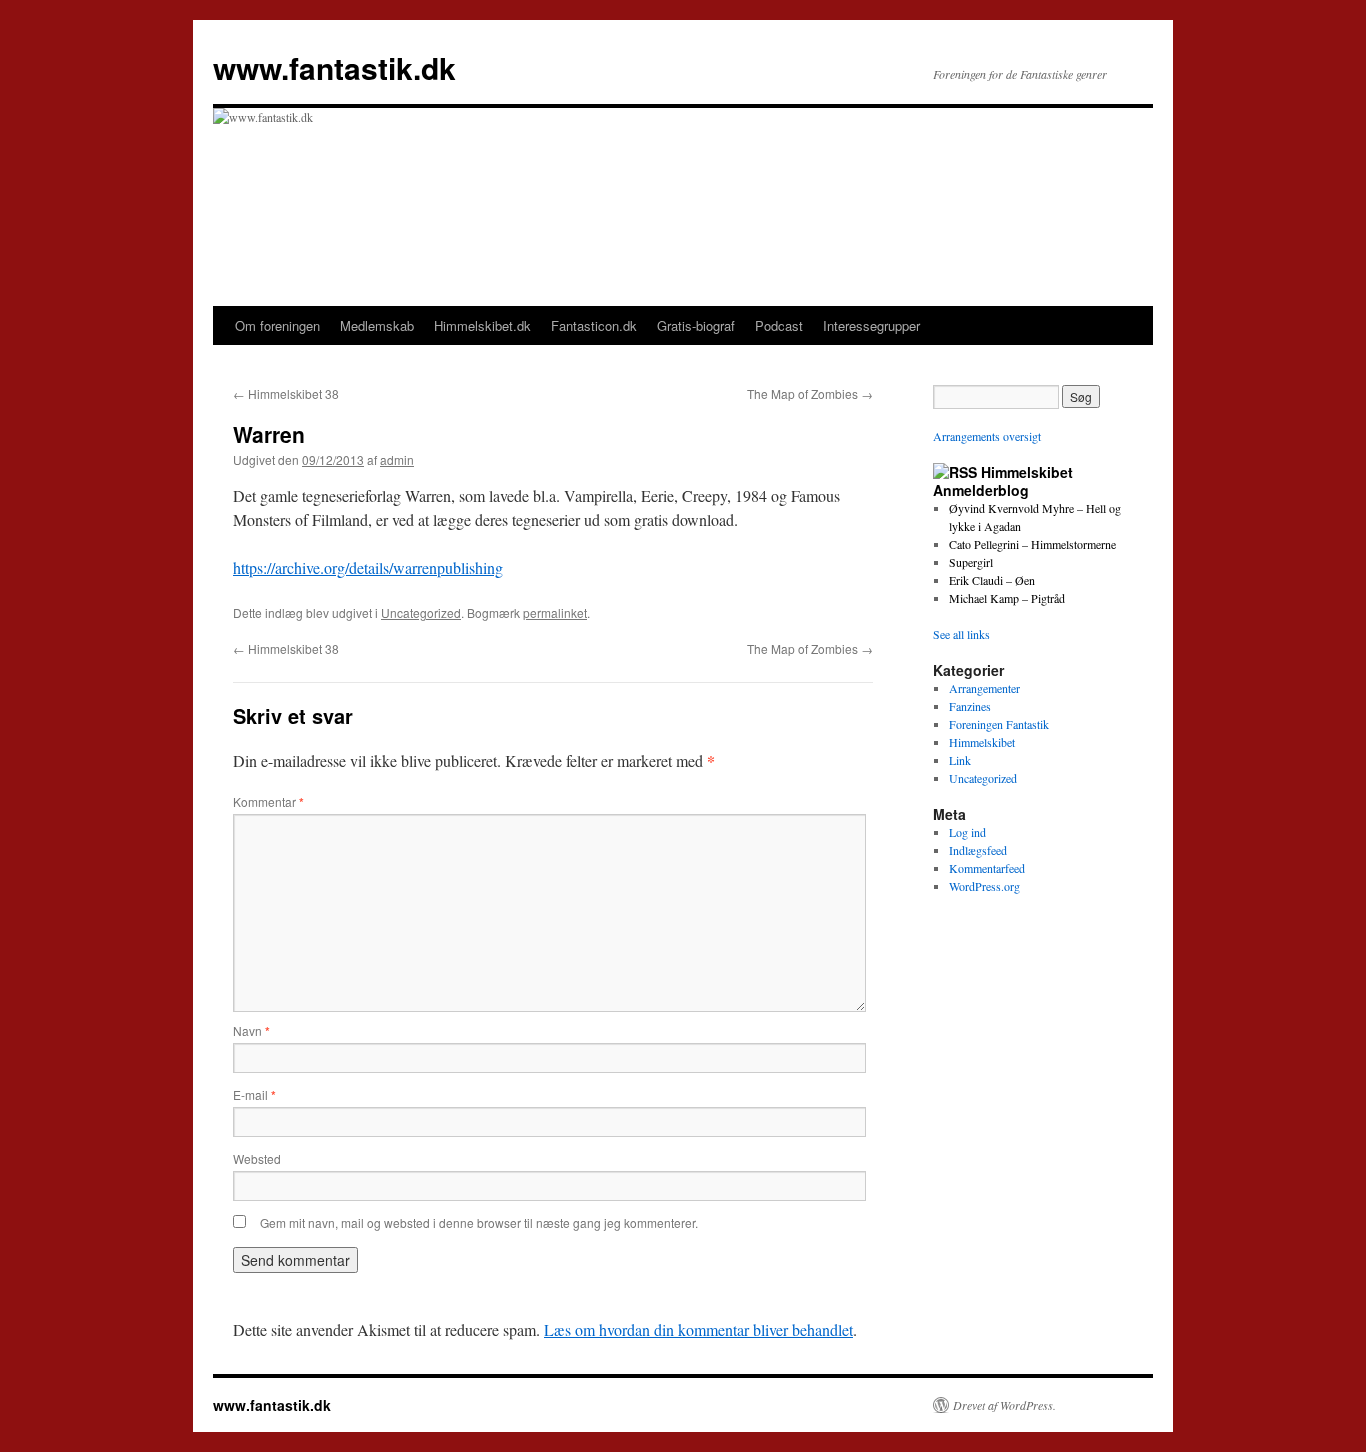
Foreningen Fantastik (999, 724)
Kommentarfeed (987, 868)
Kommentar (268, 801)
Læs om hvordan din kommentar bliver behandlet (698, 1329)
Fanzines (970, 706)
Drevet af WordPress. (1004, 1405)
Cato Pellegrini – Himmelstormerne (1032, 544)
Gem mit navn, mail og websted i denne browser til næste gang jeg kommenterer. (479, 1222)
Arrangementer (984, 688)
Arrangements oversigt (987, 436)
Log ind (967, 832)
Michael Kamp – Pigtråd (1007, 598)
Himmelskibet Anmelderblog (1003, 481)
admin (397, 459)
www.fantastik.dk (334, 67)
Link (960, 760)
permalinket (555, 612)
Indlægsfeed (978, 850)
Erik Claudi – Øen (992, 580)
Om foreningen (277, 325)
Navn (251, 1030)
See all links (961, 634)
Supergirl (971, 562)
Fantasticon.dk (594, 325)
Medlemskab (377, 325)
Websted (257, 1158)
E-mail (254, 1094)
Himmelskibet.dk (482, 325)
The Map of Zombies (810, 393)
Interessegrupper (871, 325)
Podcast (779, 325)
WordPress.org (984, 886)
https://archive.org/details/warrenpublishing (368, 567)
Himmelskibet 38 (286, 393)
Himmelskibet (982, 742)
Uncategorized (421, 612)
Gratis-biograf (696, 325)
